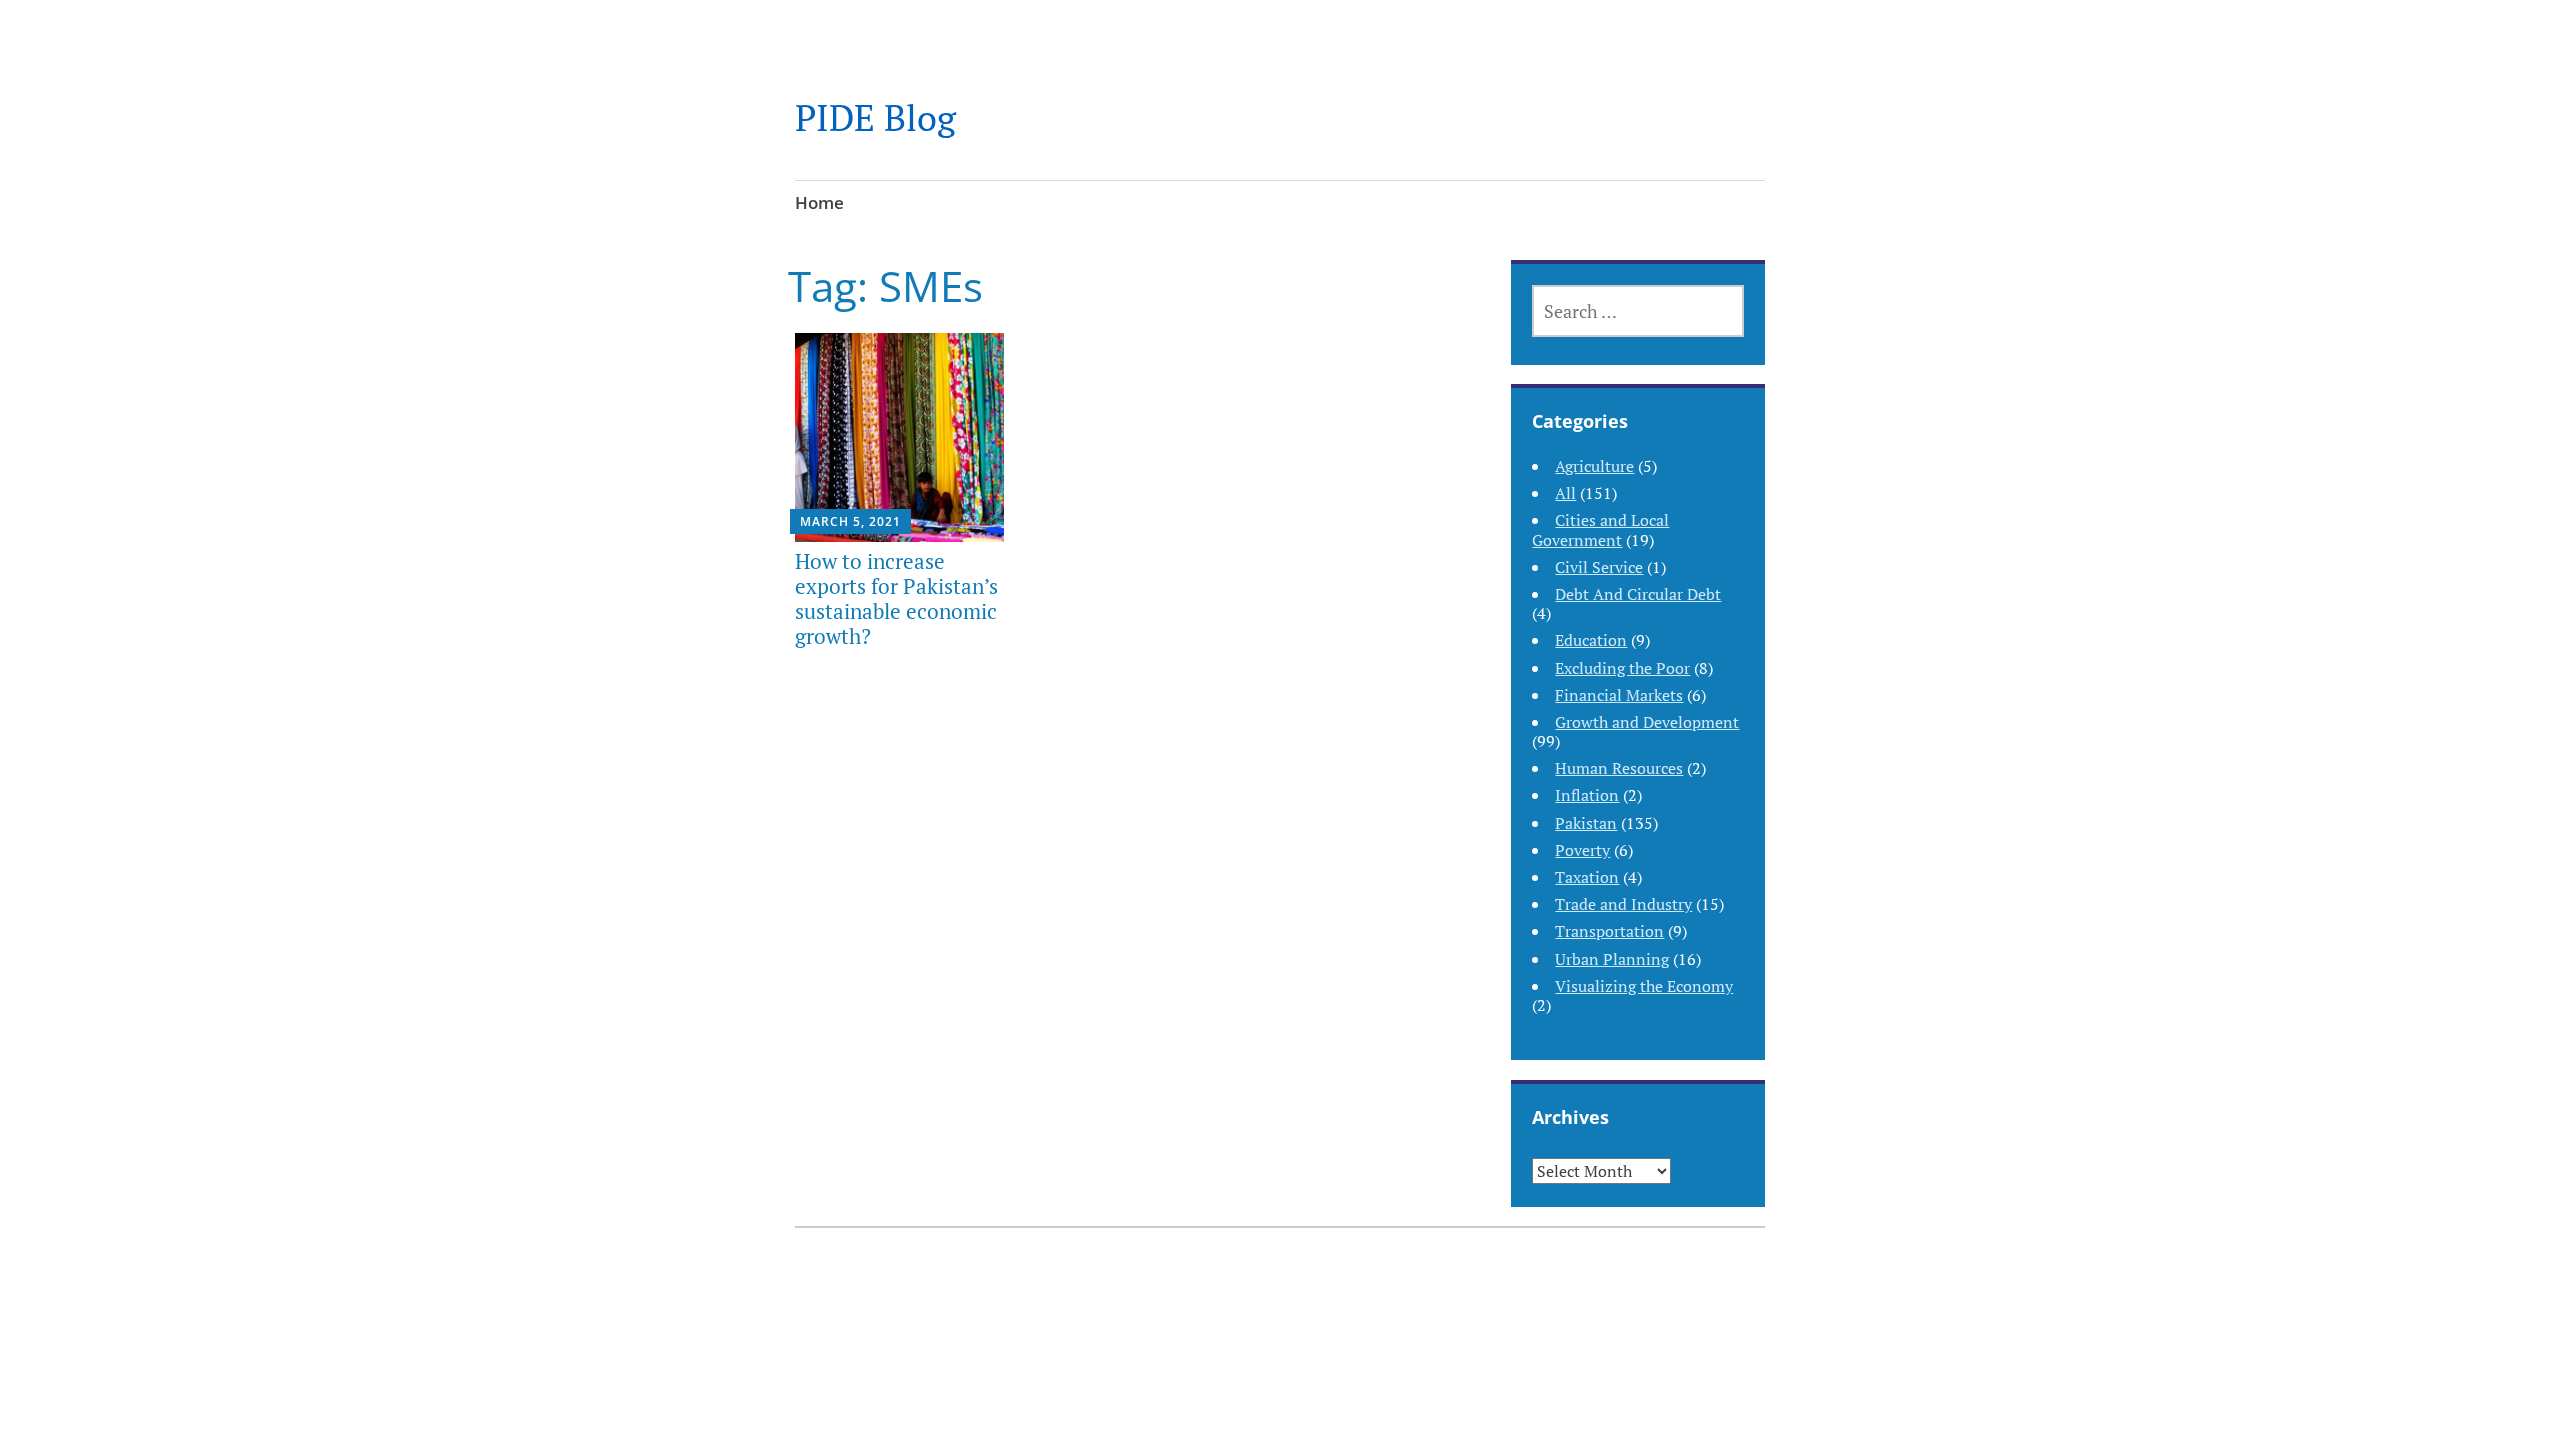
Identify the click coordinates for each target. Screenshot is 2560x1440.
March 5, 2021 (850, 521)
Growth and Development (1647, 722)
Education (1591, 640)
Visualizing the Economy (1644, 986)
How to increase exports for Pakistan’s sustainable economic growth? (896, 599)
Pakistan (1586, 823)
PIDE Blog (875, 117)
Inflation (1587, 795)
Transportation (1609, 931)
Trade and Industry (1623, 904)
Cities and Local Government (1600, 529)
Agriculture (1594, 466)
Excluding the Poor (1622, 668)
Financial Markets (1619, 695)
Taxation (1587, 877)
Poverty (1582, 850)
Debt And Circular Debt (1638, 594)
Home (819, 202)
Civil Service (1599, 567)
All (1565, 493)
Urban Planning (1612, 959)
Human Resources (1619, 768)
